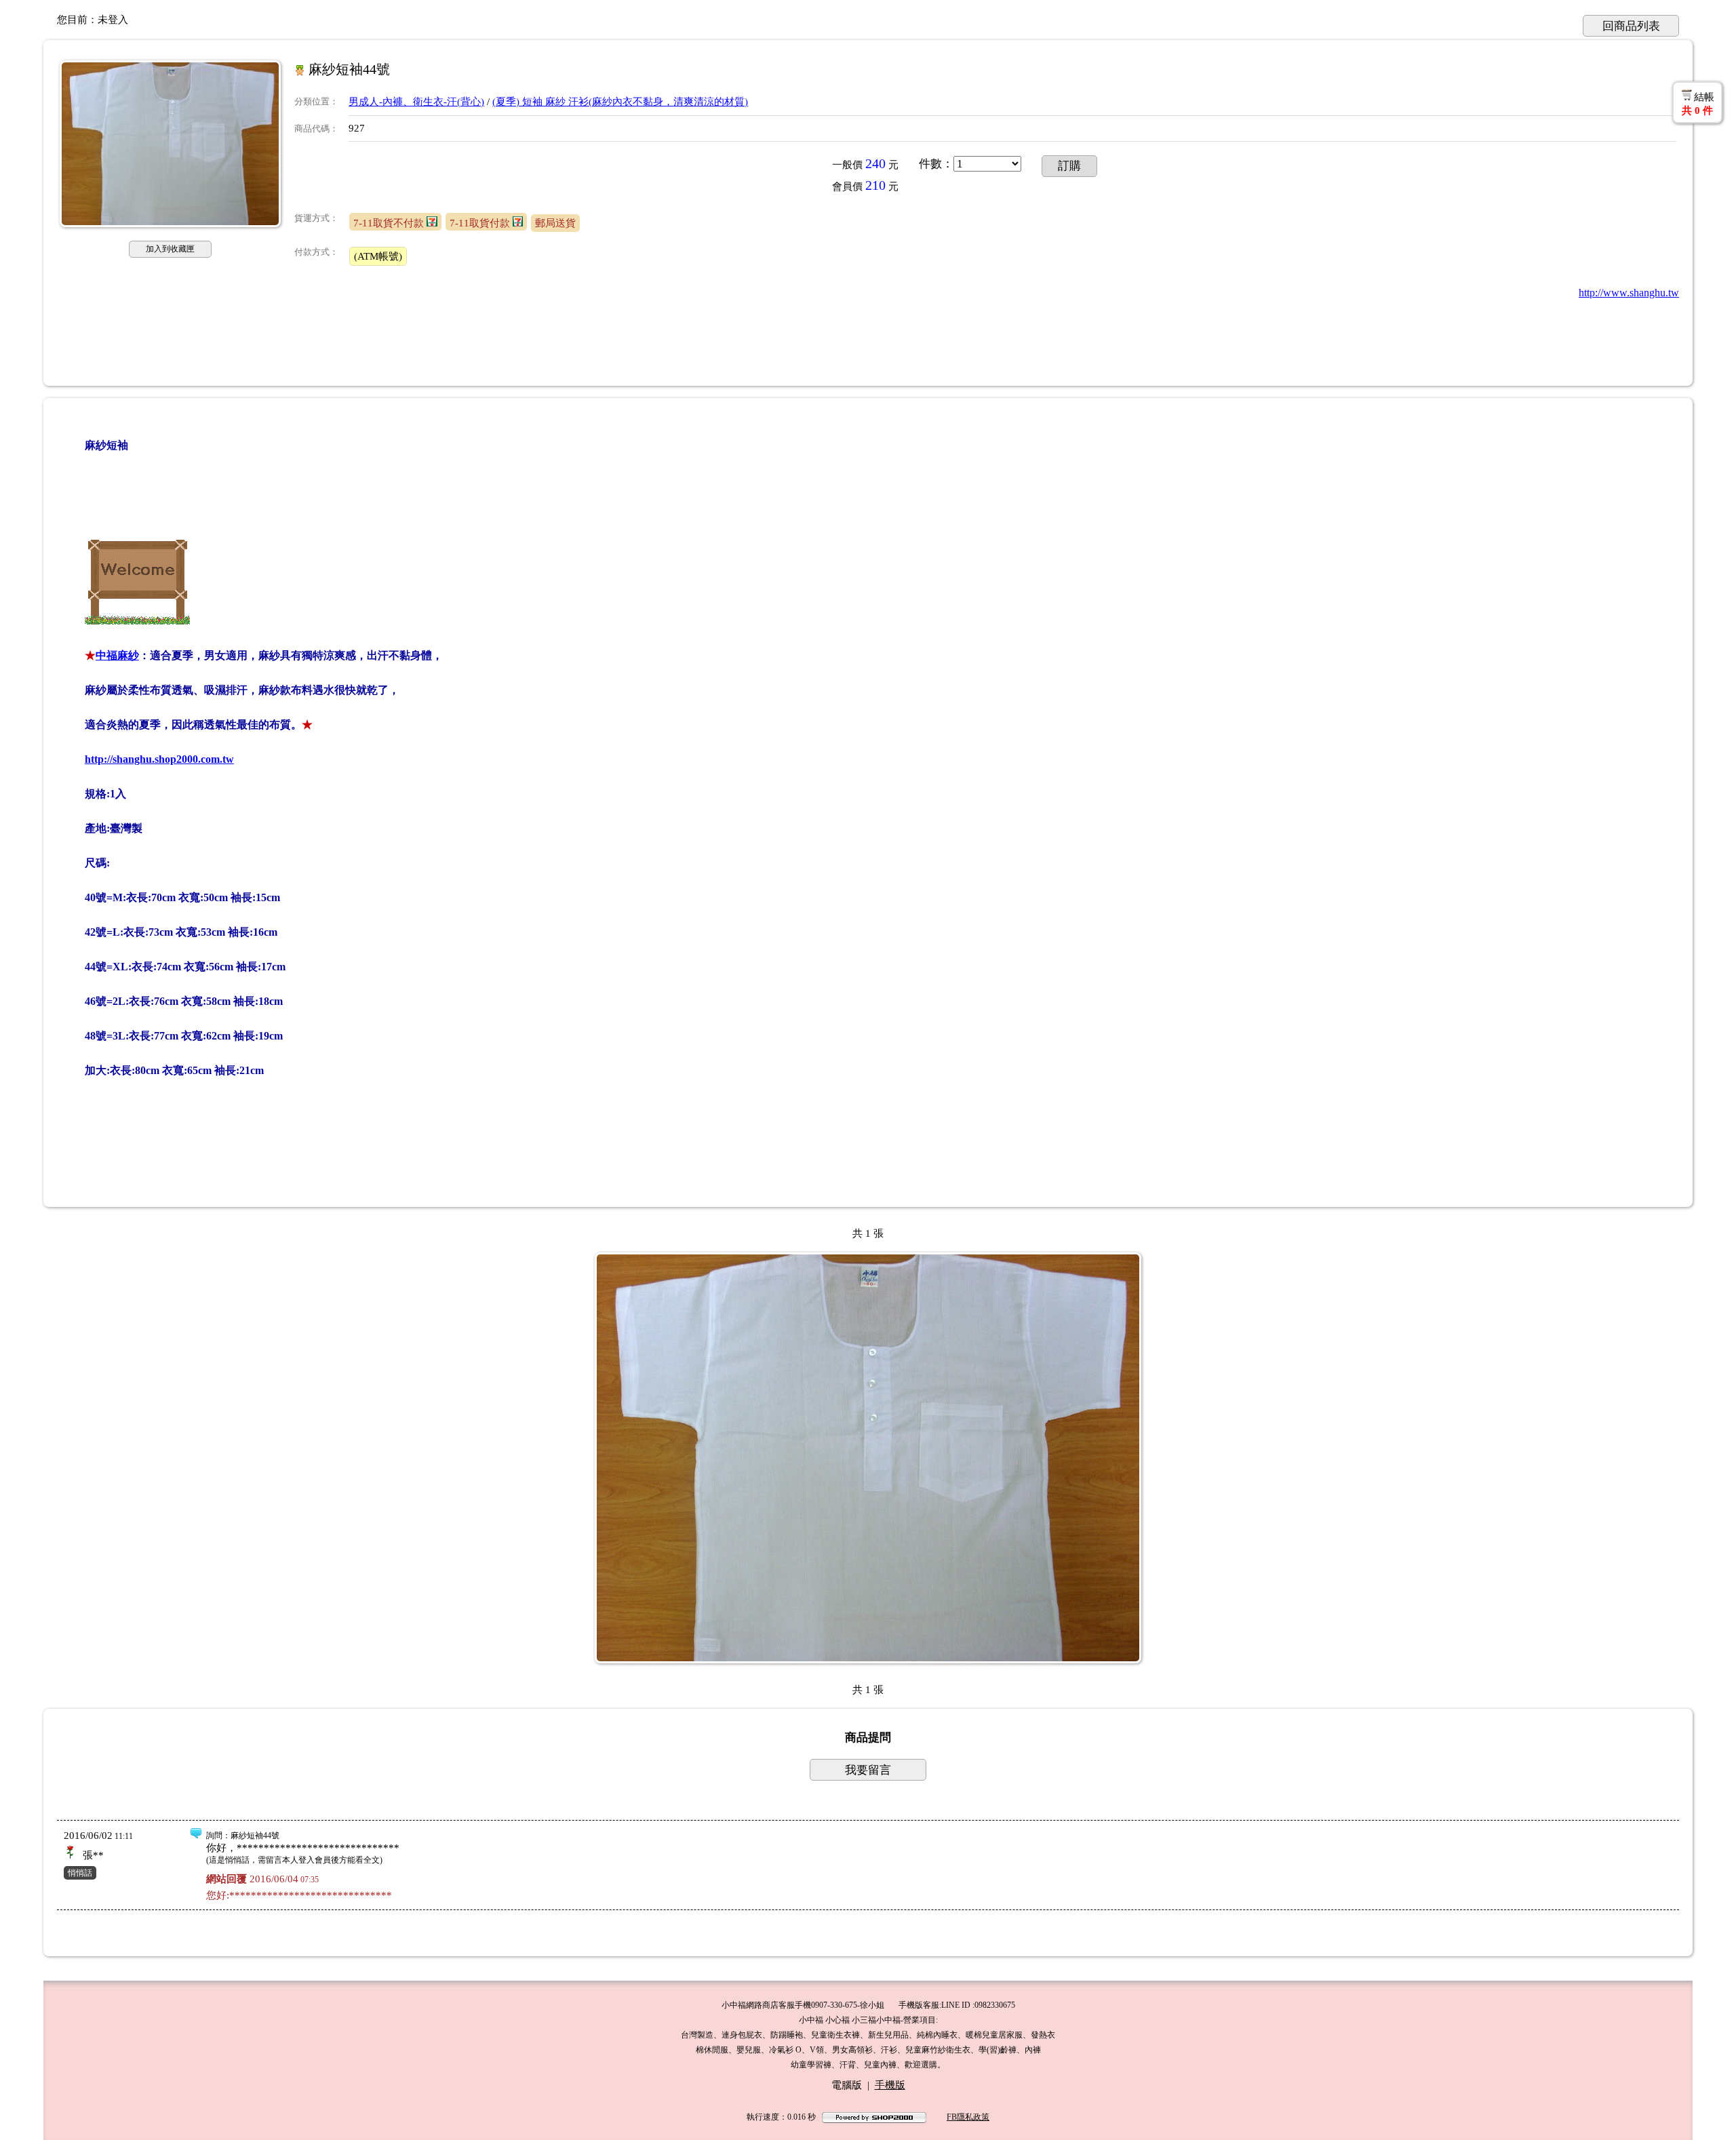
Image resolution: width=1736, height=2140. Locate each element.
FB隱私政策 (968, 2117)
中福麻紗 (117, 655)
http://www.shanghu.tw (1629, 293)
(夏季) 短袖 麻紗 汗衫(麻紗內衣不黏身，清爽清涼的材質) (620, 102)
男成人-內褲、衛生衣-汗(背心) (416, 102)
